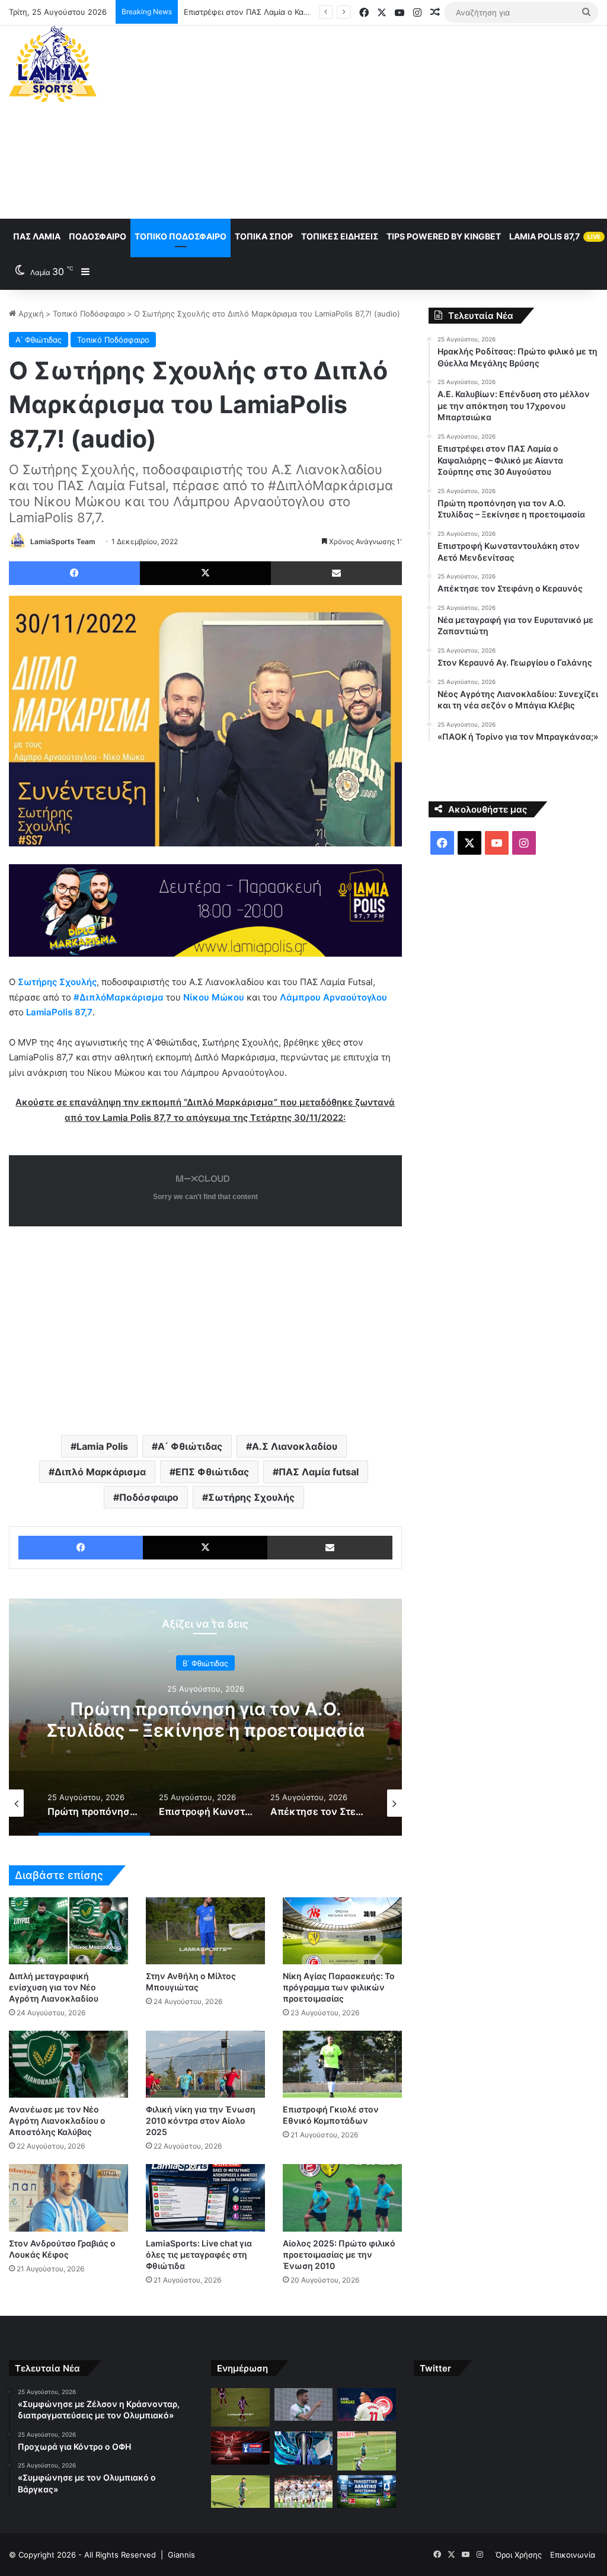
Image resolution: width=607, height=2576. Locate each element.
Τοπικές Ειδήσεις (340, 236)
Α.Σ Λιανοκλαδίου (295, 1446)
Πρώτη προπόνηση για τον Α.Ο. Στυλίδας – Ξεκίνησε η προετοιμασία (205, 1719)
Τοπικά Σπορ (264, 236)
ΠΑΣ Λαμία (37, 236)
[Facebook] (74, 573)
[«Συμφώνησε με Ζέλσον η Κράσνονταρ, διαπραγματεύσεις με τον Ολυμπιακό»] (240, 2408)
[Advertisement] (409, 120)
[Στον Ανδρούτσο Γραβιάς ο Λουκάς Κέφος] (68, 2198)
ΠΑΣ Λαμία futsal (319, 1472)
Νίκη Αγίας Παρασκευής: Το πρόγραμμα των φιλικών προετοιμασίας (339, 1987)
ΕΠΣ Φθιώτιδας (212, 1472)
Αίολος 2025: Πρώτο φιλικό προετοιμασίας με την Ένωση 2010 (339, 2254)
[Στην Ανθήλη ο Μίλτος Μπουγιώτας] (205, 1931)
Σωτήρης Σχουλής (251, 1497)
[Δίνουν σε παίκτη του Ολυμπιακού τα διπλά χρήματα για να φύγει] (303, 2492)
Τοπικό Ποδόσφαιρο (180, 236)
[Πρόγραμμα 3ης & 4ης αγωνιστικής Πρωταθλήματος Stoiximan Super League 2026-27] (303, 2448)
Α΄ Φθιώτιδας (39, 340)
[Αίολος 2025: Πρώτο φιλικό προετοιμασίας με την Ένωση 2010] (342, 2198)
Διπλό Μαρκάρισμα (100, 1472)
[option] (205, 1717)
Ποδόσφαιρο (98, 236)
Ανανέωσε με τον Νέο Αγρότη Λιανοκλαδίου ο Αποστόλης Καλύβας (57, 2120)
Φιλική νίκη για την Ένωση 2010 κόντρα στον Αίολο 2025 (201, 2120)
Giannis (181, 2555)
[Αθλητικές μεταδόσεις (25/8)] (366, 2492)
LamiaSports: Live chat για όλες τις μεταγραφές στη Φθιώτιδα (199, 2254)
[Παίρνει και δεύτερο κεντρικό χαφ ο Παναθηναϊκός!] (366, 2451)
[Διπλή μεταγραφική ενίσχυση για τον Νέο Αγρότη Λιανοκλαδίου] (68, 1931)
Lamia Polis (102, 1446)
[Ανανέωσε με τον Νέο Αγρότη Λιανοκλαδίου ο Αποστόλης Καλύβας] (68, 2064)
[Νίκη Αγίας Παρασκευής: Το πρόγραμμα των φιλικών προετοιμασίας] (342, 1931)
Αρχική (30, 314)
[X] (205, 573)
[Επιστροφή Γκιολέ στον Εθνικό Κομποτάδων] (342, 2064)
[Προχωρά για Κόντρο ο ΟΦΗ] (303, 2405)
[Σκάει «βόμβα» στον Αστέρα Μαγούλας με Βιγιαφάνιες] (240, 2492)
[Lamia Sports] (53, 64)
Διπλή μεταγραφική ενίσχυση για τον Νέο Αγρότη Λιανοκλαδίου (54, 1987)
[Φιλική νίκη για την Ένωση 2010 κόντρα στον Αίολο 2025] (205, 2064)
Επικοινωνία (573, 2555)
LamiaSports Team (63, 541)
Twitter (435, 2368)
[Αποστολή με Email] (336, 573)
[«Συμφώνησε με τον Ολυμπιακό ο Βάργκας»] (366, 2405)
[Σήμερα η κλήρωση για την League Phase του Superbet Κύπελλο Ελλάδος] (240, 2448)
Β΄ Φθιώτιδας (205, 1663)
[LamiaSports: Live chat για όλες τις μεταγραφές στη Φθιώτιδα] (205, 2198)
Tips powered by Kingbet (444, 236)
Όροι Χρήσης (519, 2555)
